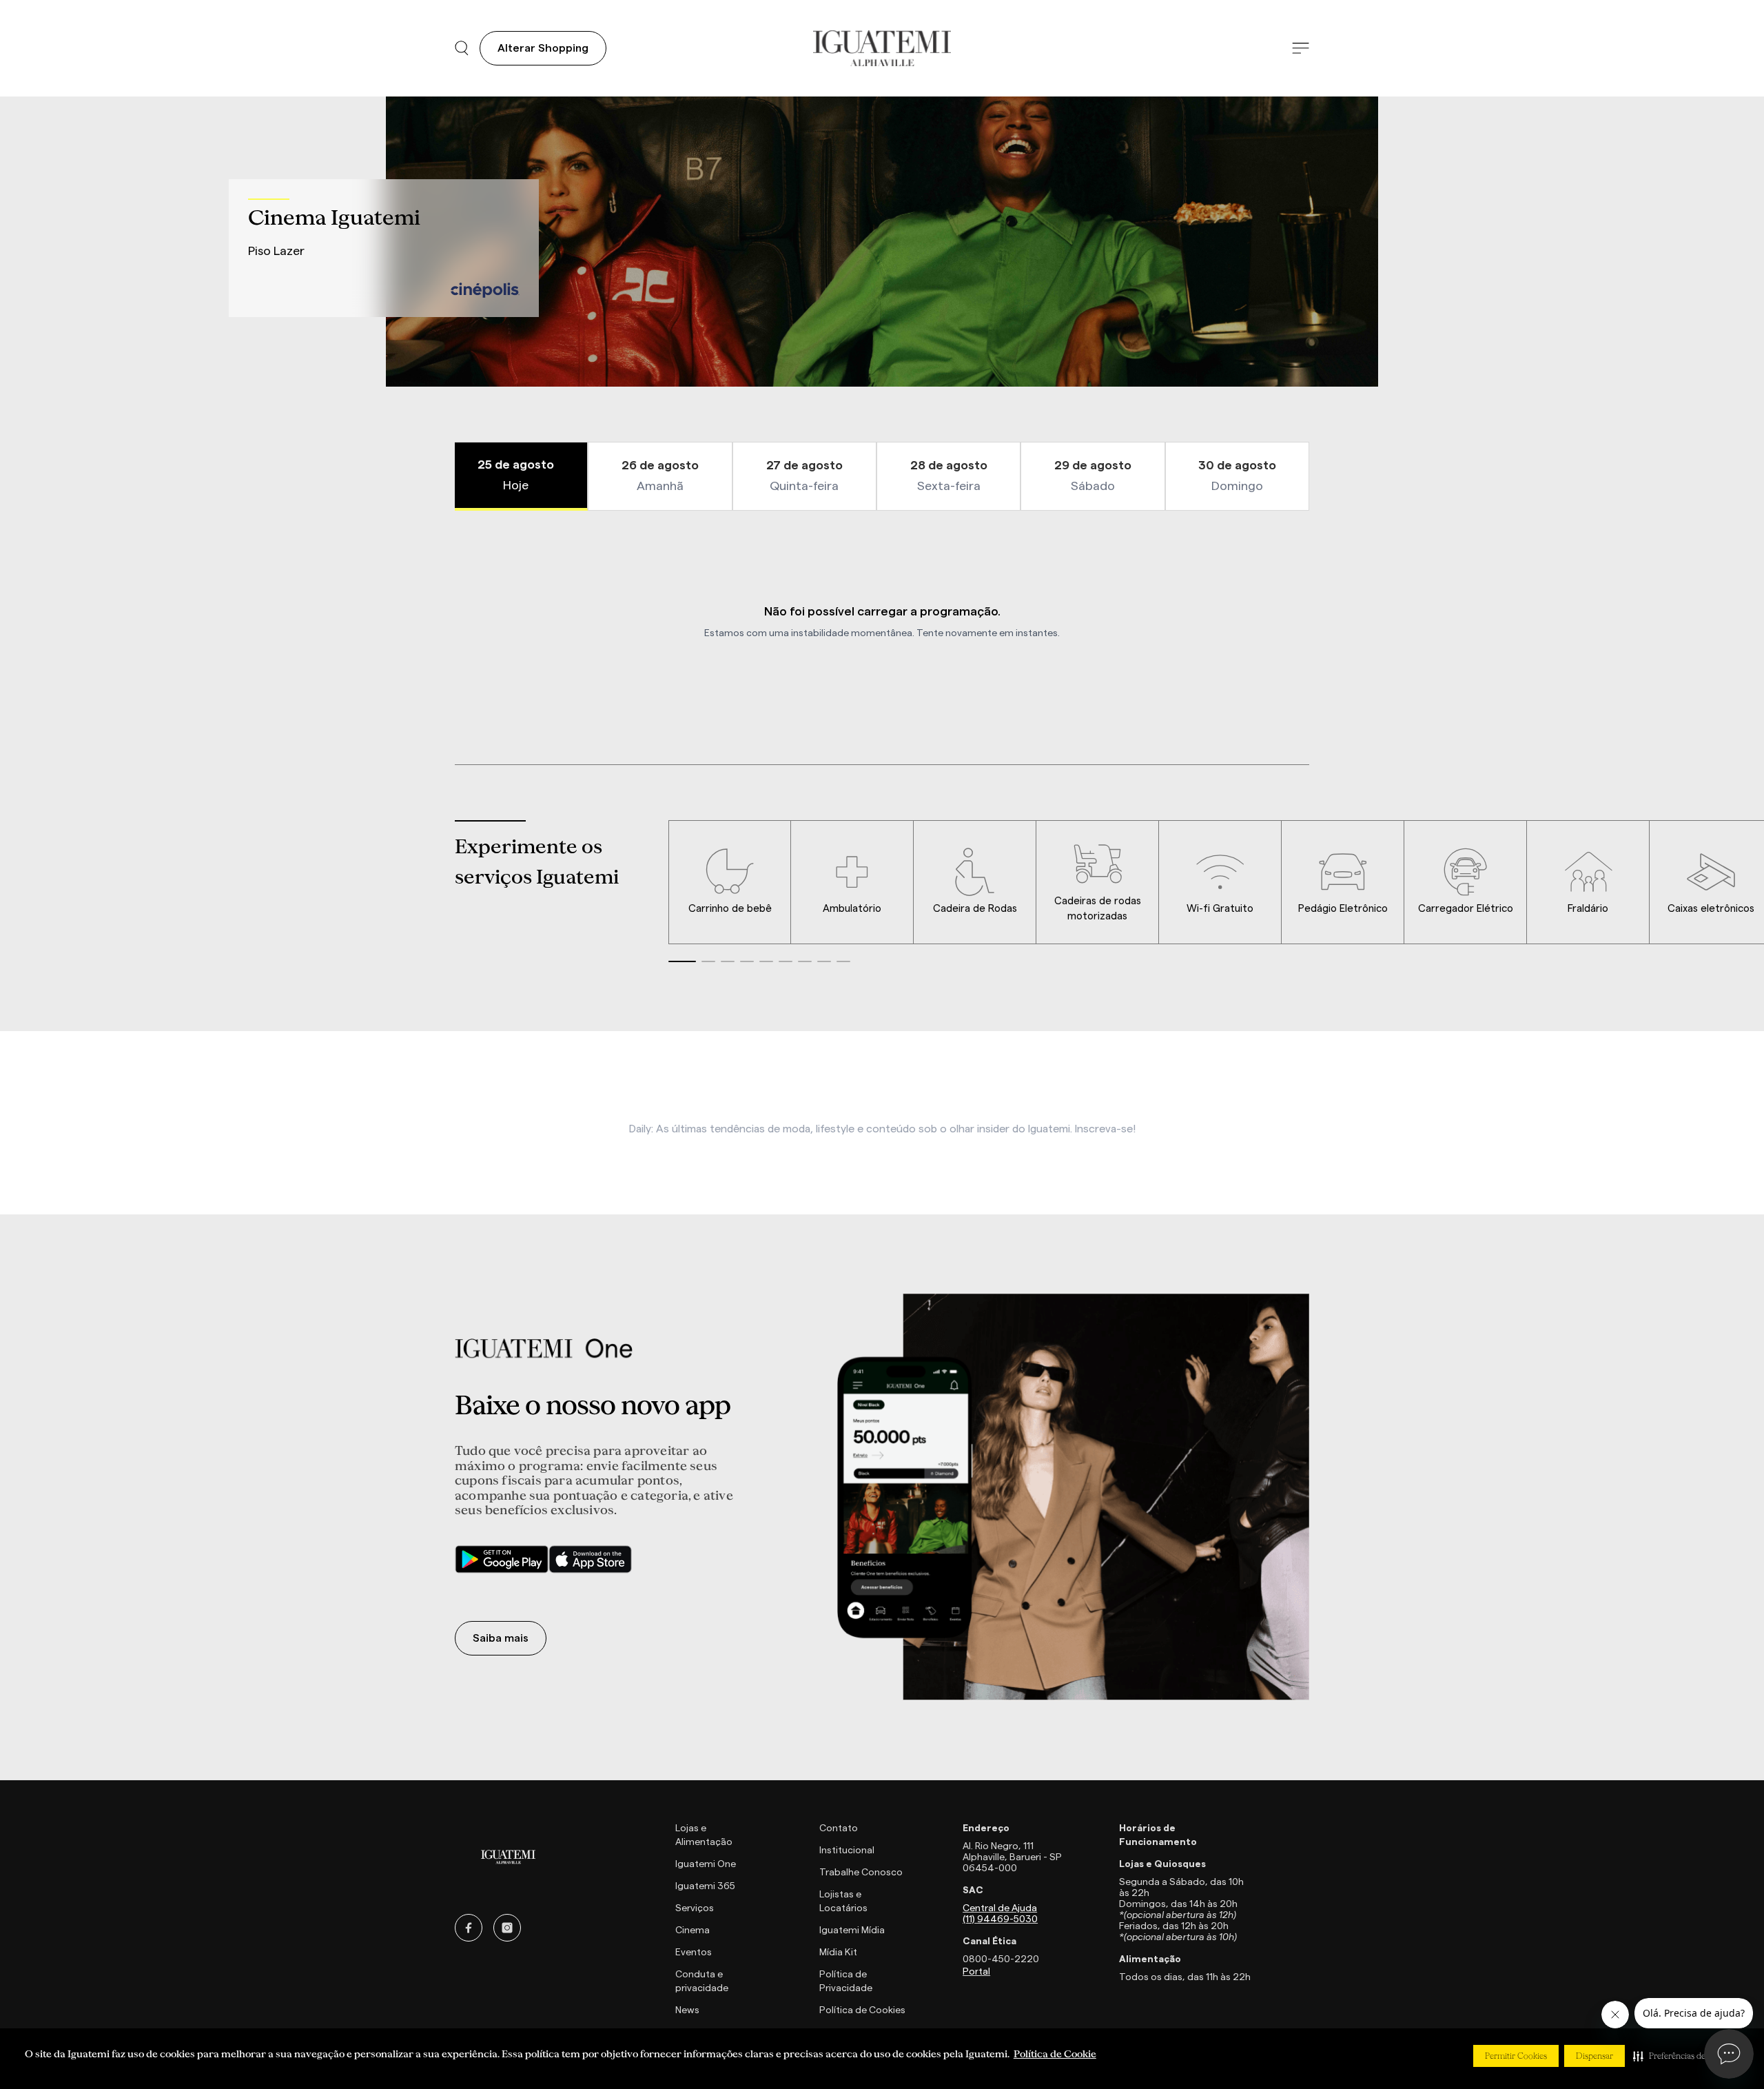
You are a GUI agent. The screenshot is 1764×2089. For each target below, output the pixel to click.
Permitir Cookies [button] (1516, 2056)
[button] (1683, 2056)
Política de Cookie (1055, 2054)
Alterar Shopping (543, 48)
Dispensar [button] (1594, 2056)
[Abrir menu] (1301, 49)
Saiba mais (501, 1638)
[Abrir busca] (462, 48)
